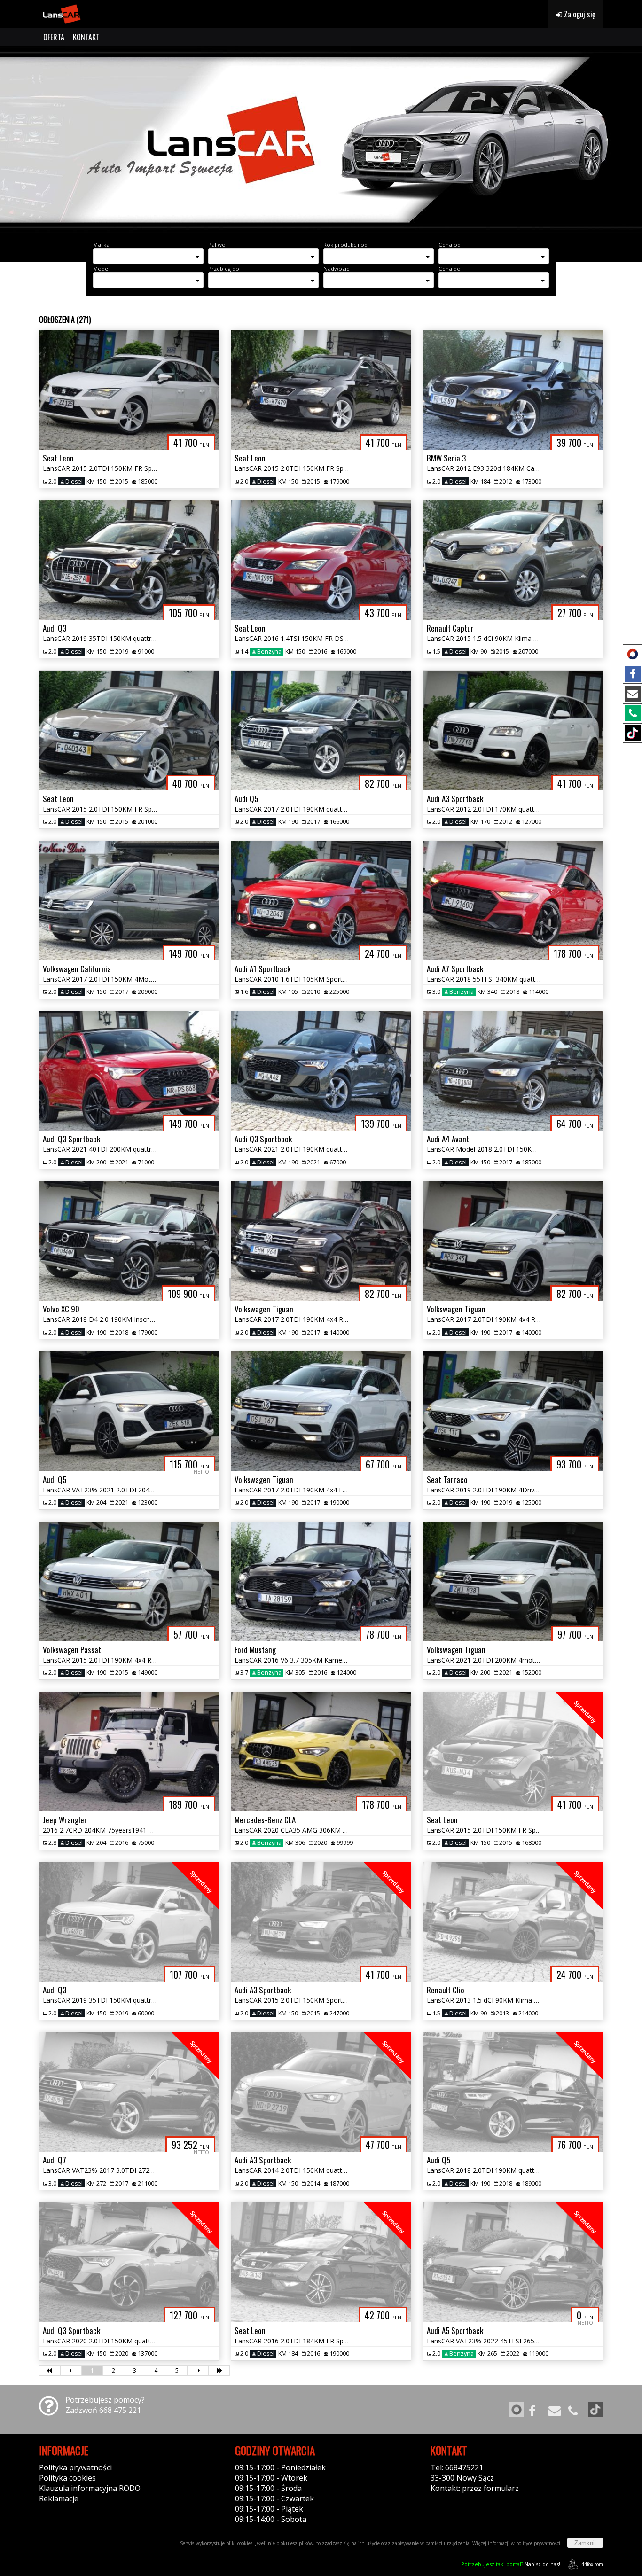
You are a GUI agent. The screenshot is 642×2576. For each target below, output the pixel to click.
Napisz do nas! (511, 2564)
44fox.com (592, 2564)
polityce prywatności (538, 2543)
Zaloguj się (579, 14)
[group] (321, 140)
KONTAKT (86, 37)
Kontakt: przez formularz (475, 2488)
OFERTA (54, 37)
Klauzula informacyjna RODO (90, 2488)
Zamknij (585, 2543)
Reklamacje (59, 2498)
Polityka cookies (67, 2478)
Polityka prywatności (75, 2467)
